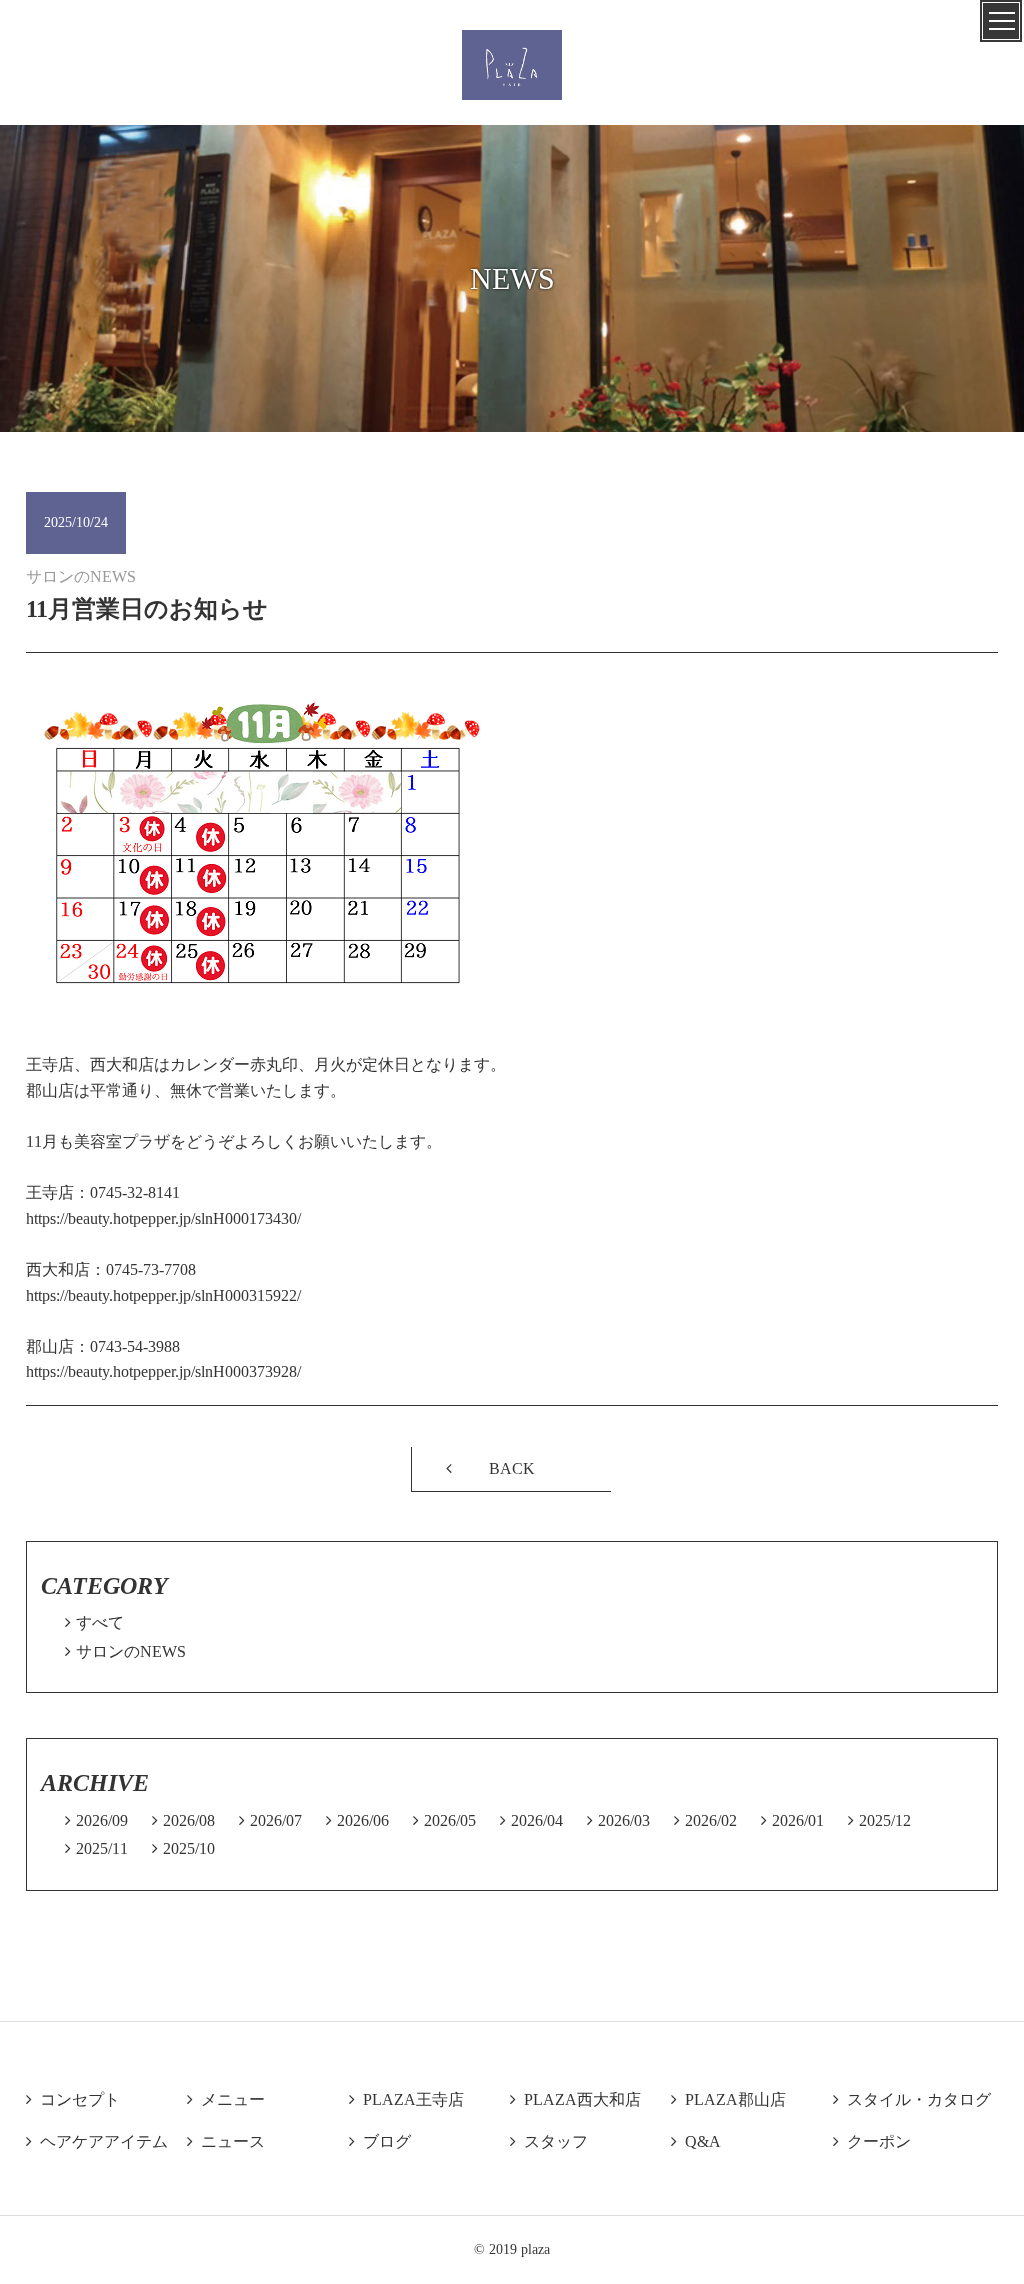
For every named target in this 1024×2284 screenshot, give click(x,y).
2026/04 (531, 1820)
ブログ (380, 2141)
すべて (94, 1622)
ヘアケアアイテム (97, 2141)
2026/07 (270, 1820)
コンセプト (73, 2099)
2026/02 (705, 1820)
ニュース (226, 2141)
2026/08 (183, 1820)
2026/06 (357, 1820)
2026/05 (444, 1820)
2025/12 (879, 1820)
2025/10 (183, 1848)
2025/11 (96, 1848)
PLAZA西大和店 (575, 2099)
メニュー (226, 2099)
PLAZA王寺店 (406, 2099)
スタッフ (549, 2141)
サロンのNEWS (125, 1651)
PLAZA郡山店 (728, 2099)
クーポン (872, 2141)
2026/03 (618, 1820)
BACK (512, 1468)
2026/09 (96, 1820)
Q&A (696, 2141)
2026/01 (792, 1820)
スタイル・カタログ (912, 2099)
